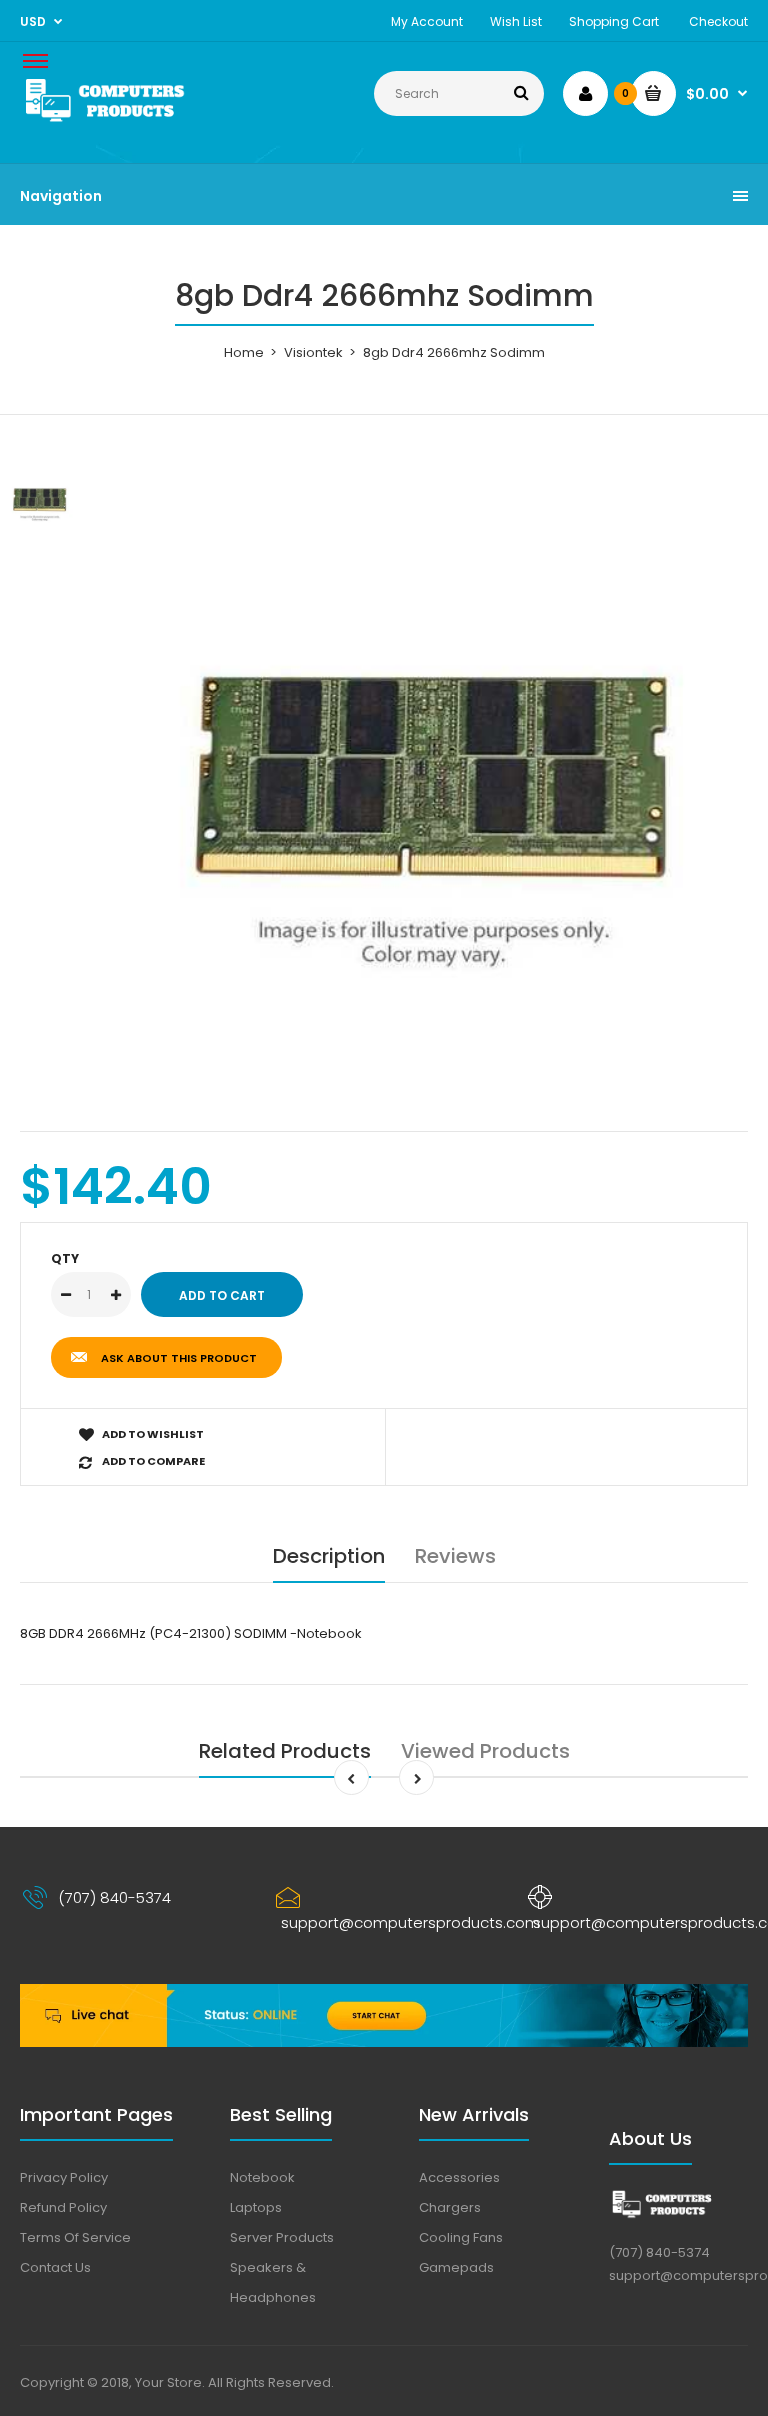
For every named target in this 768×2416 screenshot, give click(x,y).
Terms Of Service (75, 2237)
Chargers (450, 2207)
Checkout (718, 21)
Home (244, 352)
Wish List (516, 21)
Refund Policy (63, 2207)
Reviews (455, 1556)
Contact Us (55, 2267)
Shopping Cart (614, 21)
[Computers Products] (131, 122)
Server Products (282, 2237)
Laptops (256, 2207)
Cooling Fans (461, 2237)
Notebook (262, 2177)
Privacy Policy (64, 2177)
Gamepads (456, 2267)
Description (329, 1556)
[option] (434, 779)
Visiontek (313, 352)
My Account (427, 21)
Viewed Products (485, 1751)
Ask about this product (179, 1358)
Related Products (285, 1751)
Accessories (459, 2177)
